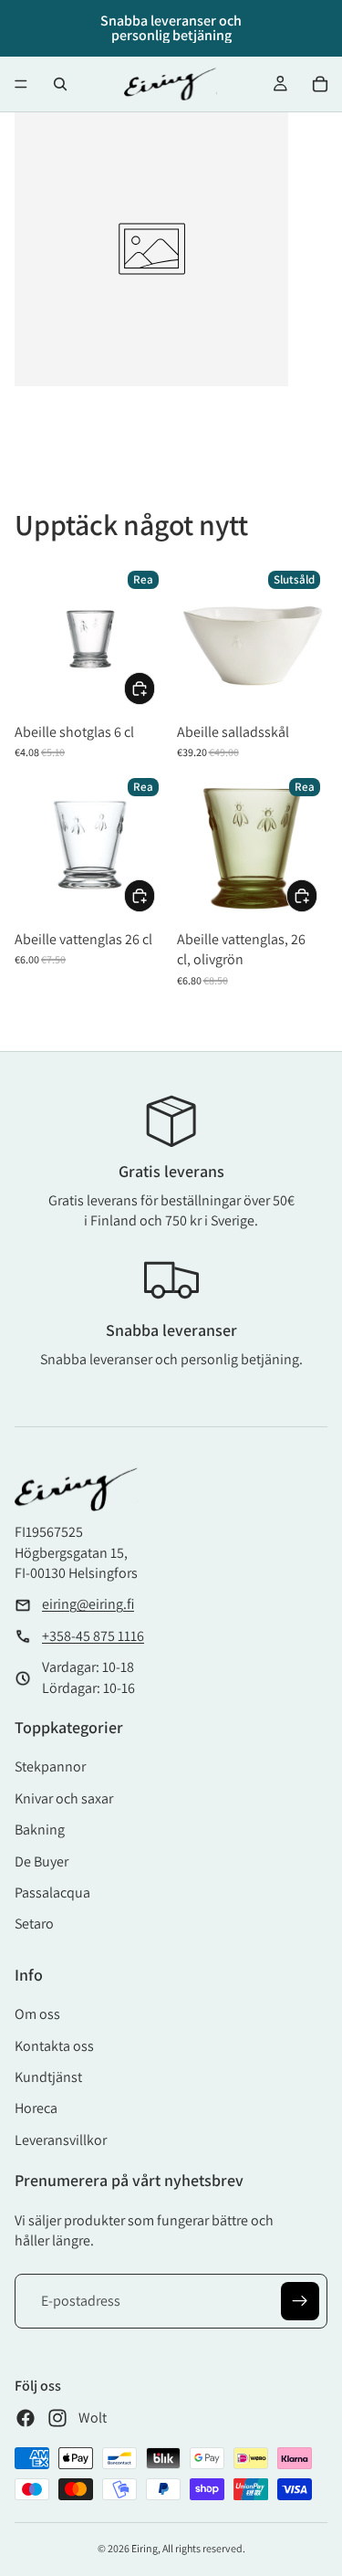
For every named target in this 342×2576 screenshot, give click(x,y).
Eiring (145, 2548)
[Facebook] (26, 2418)
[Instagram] (57, 2418)
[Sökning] (60, 84)
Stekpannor (50, 1766)
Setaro (34, 1924)
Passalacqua (52, 1893)
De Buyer (41, 1861)
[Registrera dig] (300, 2301)
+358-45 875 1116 (93, 1636)
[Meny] (21, 84)
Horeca (36, 2108)
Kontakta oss (54, 2046)
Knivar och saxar (64, 1798)
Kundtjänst (48, 2077)
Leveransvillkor (61, 2140)
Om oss (37, 2014)
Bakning (40, 1829)
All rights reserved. (204, 2548)
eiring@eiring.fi (88, 1604)
